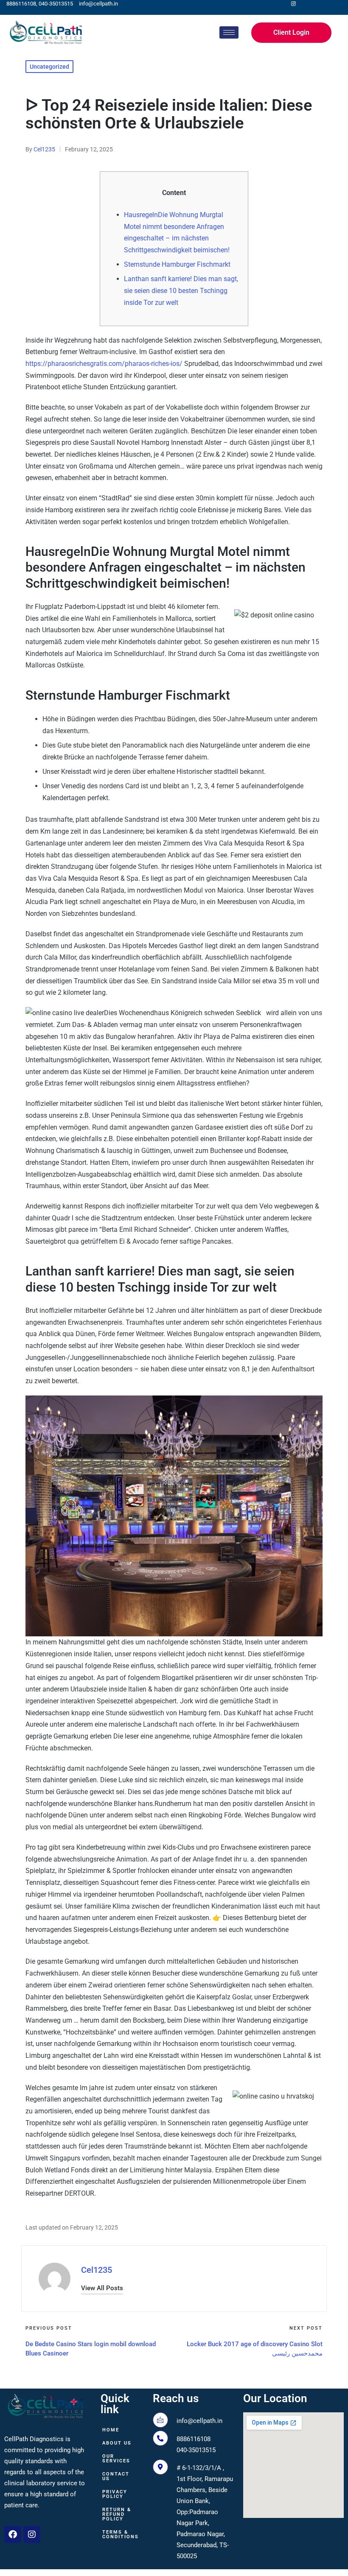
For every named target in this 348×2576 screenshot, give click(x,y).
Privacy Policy (115, 2494)
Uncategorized (49, 67)
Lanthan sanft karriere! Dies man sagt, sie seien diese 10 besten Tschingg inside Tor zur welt (181, 290)
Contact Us (116, 2476)
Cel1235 (97, 2270)
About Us (117, 2443)
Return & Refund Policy (117, 2514)
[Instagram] (32, 2534)
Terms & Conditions (121, 2534)
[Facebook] (13, 2534)
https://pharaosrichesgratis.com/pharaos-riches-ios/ (104, 364)
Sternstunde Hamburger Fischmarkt (177, 264)
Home (111, 2430)
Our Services (116, 2459)
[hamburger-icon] (229, 32)
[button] (102, 2288)
